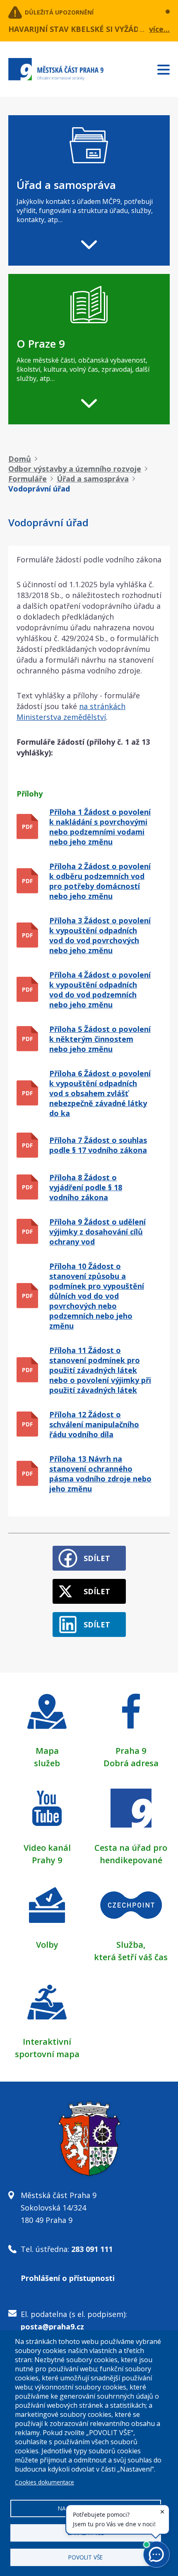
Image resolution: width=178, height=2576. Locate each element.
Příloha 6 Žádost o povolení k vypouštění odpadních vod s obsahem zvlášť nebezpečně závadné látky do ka (100, 1093)
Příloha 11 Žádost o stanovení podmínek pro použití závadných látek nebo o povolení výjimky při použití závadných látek (100, 1370)
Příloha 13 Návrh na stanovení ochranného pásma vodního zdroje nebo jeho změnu (100, 1474)
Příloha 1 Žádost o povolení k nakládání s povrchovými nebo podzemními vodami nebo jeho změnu (100, 827)
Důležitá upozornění (59, 12)
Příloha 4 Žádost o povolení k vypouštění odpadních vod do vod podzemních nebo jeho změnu (100, 990)
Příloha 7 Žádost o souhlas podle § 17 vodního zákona (98, 1145)
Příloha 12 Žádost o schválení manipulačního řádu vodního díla (94, 1424)
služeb (47, 1763)
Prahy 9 (47, 1860)
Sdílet (97, 1558)
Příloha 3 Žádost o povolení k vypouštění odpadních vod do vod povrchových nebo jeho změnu (100, 935)
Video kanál (47, 1848)
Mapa (47, 1751)
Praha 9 (131, 1751)
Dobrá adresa (131, 1763)
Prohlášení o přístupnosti (68, 2278)
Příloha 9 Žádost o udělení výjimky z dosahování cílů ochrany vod (97, 1232)
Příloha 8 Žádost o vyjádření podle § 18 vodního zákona (86, 1187)
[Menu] (168, 68)
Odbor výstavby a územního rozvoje (75, 469)
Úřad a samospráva (93, 479)
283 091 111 (92, 2249)
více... (159, 29)
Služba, (131, 1945)
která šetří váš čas (131, 1957)
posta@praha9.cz (52, 2327)
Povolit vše (85, 2557)
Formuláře (28, 479)
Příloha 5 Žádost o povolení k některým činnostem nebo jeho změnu (100, 1039)
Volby (47, 1945)
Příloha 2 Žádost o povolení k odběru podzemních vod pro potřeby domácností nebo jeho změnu (100, 881)
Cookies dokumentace (44, 2482)
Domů (20, 459)
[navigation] (89, 190)
